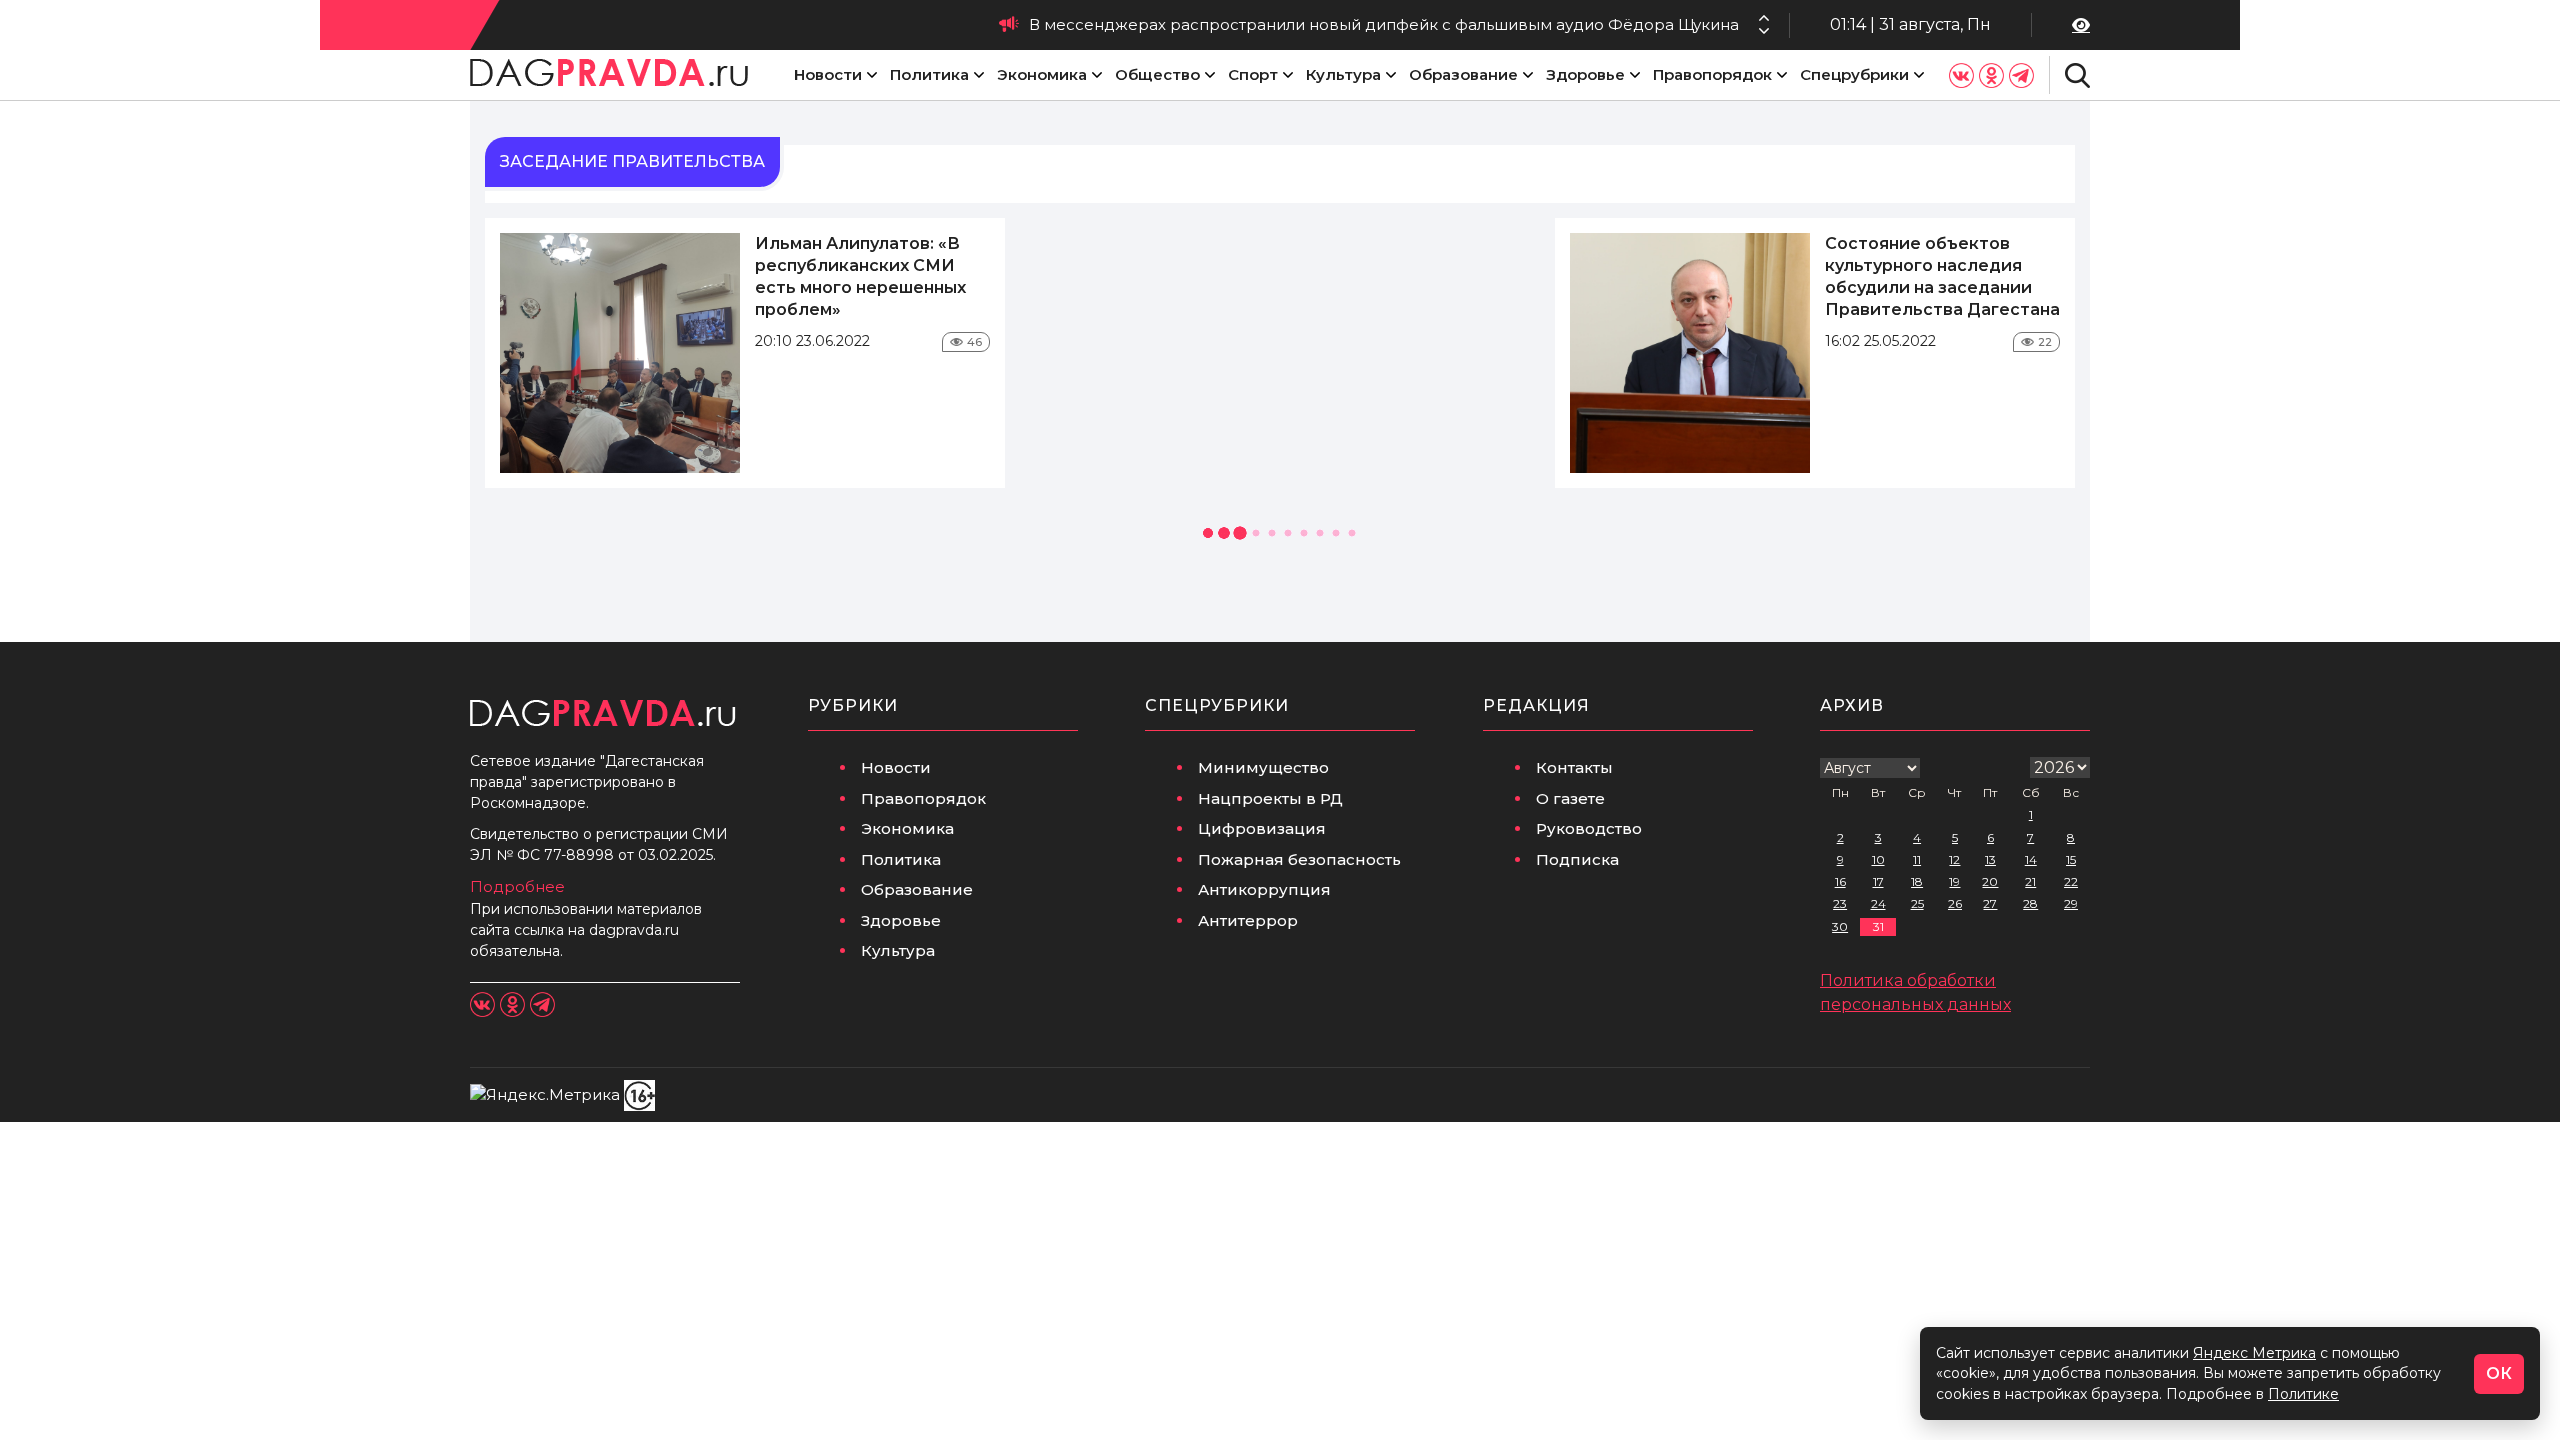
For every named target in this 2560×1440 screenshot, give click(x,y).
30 (1840, 926)
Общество (1157, 74)
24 (1878, 903)
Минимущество (1263, 767)
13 (1990, 859)
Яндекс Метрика (2254, 1353)
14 (2031, 859)
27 (1990, 903)
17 (1878, 881)
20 (1990, 881)
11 (1917, 859)
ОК (2499, 1373)
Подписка (1577, 859)
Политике (2303, 1394)
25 (1917, 903)
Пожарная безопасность (1299, 859)
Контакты (1574, 767)
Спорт (1253, 74)
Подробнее (517, 886)
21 (2030, 881)
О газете (1570, 798)
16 (1840, 881)
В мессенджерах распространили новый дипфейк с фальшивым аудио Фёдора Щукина (1384, 24)
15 (2071, 859)
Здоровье (1585, 74)
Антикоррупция (1264, 889)
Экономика (1042, 74)
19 (1954, 881)
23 (1840, 903)
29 (2071, 903)
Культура (1343, 74)
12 (1954, 859)
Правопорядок (1712, 74)
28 (2030, 903)
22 (2071, 881)
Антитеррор (1248, 920)
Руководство (1589, 828)
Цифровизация (1262, 828)
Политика (929, 74)
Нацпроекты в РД (1270, 798)
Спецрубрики (1854, 74)
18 (1917, 881)
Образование (1463, 74)
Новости (828, 74)
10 (1878, 859)
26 (1955, 903)
